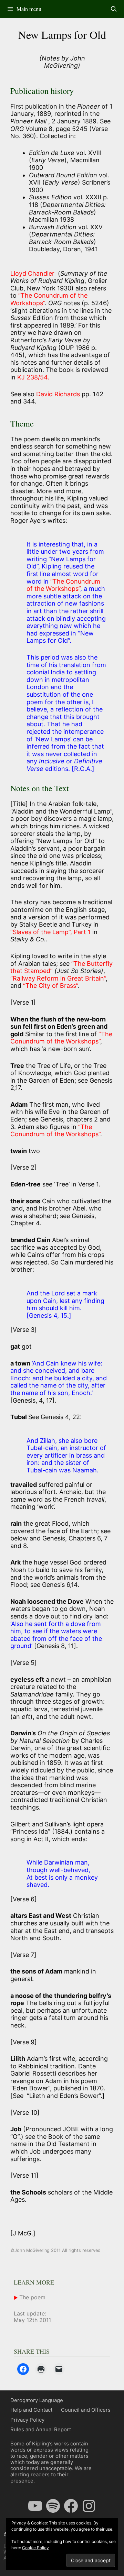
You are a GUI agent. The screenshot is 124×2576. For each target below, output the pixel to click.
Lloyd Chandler (34, 273)
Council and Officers (86, 2410)
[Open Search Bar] (113, 9)
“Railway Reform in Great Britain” (58, 978)
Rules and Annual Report (41, 2429)
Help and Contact (31, 2410)
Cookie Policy (35, 2548)
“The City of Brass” (50, 986)
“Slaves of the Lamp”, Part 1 (50, 932)
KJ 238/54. (33, 377)
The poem (32, 2297)
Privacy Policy (27, 2420)
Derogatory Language (37, 2400)
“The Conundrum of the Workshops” (63, 585)
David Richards (58, 394)
